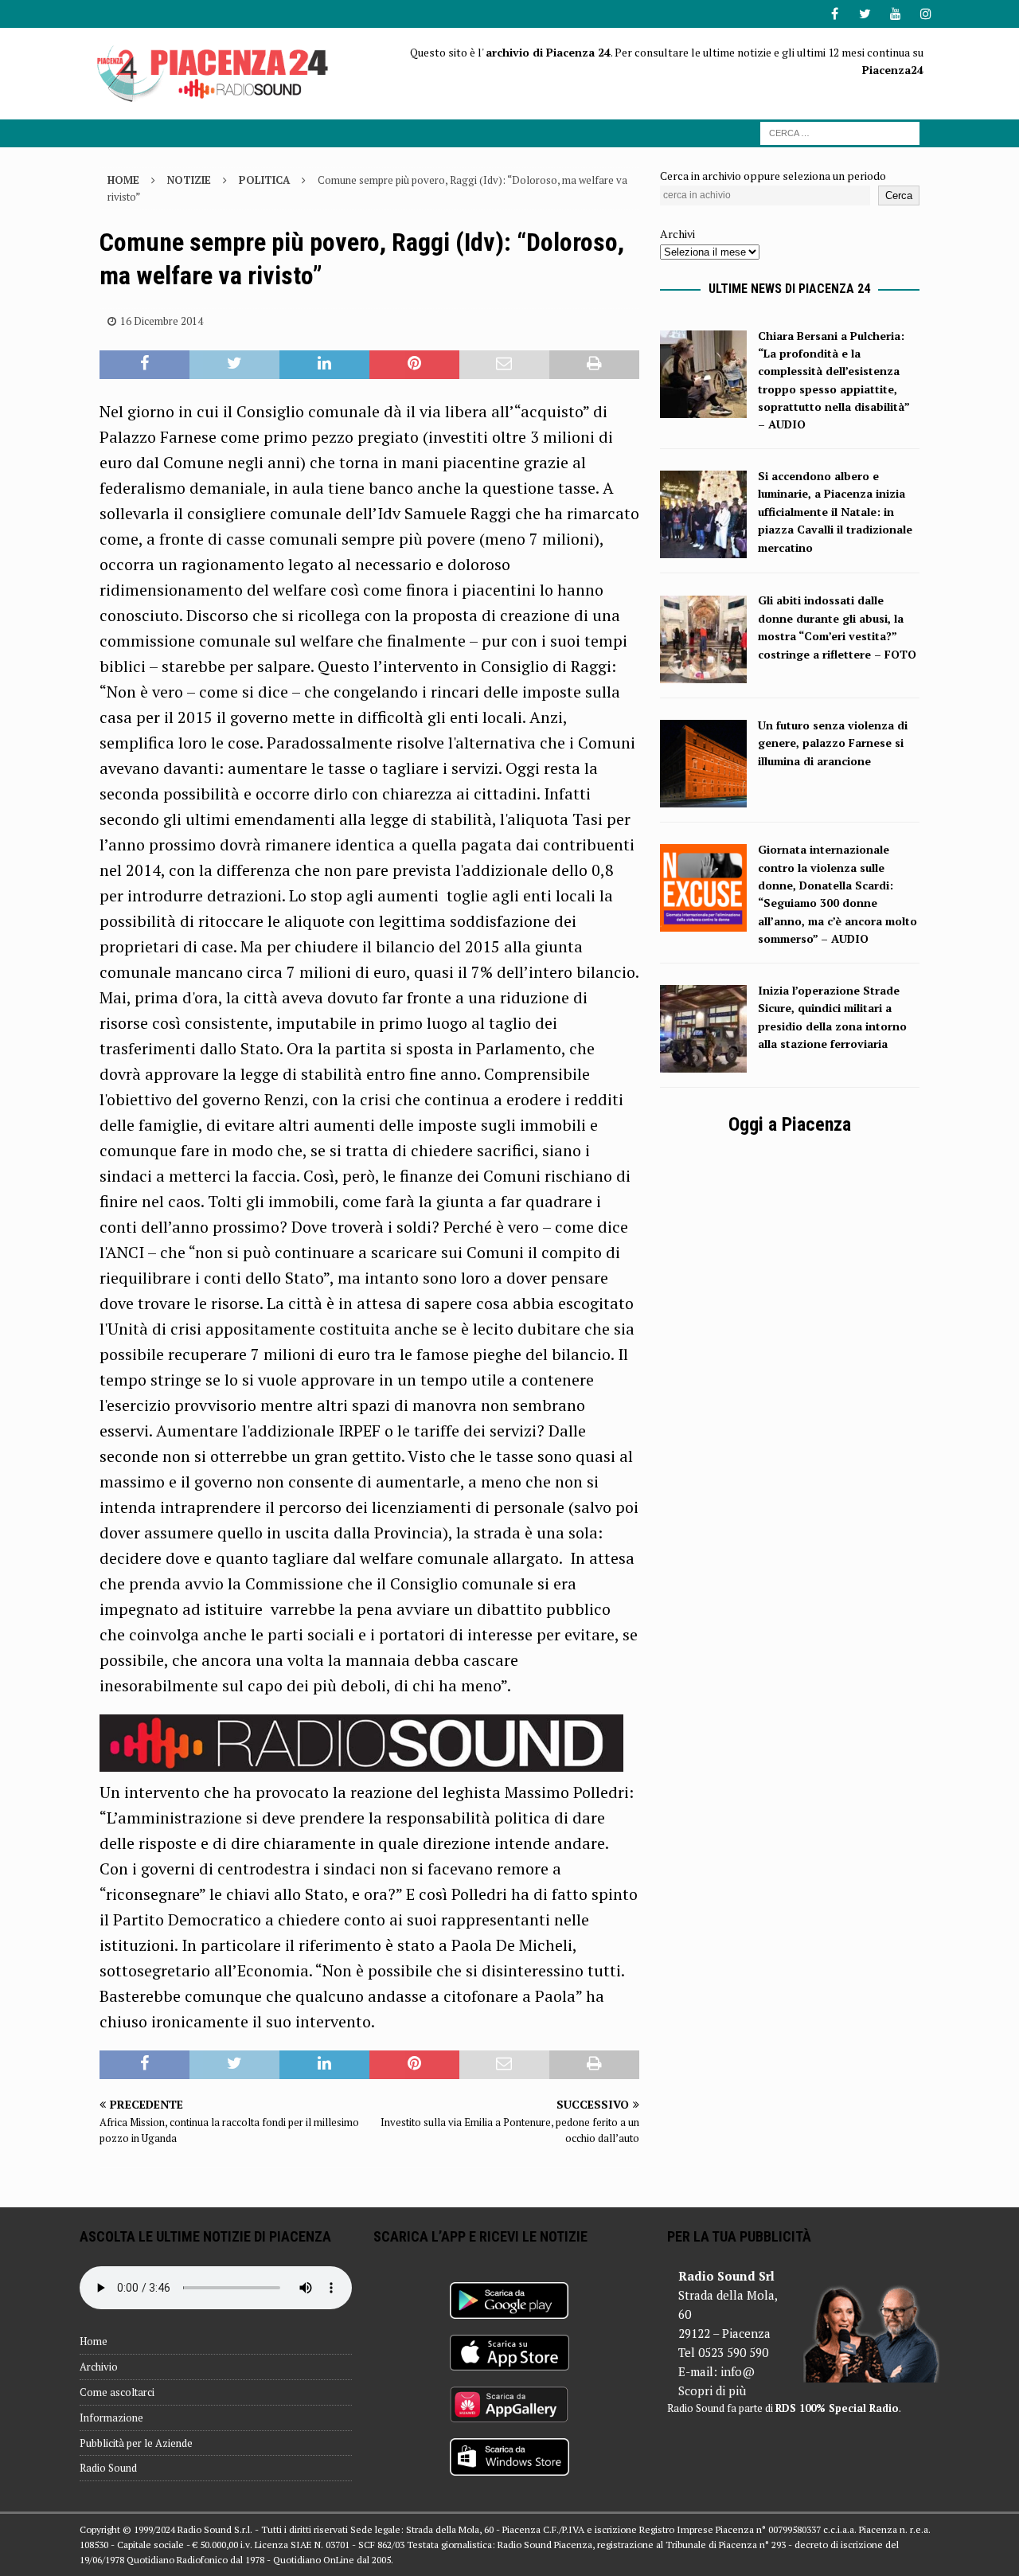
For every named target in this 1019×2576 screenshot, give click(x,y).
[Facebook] (835, 14)
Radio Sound (108, 2468)
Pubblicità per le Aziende (136, 2443)
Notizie (189, 180)
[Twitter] (865, 14)
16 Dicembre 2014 (162, 321)
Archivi (677, 234)
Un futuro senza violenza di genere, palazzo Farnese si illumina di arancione (833, 743)
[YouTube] (895, 14)
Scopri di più (712, 2390)
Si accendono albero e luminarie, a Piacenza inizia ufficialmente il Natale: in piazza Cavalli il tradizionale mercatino (835, 512)
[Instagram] (925, 14)
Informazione (111, 2418)
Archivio (99, 2367)
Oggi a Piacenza (790, 1124)
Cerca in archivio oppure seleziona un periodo (773, 176)
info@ (738, 2371)
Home (94, 2341)
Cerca (899, 195)
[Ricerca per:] (840, 132)
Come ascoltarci (117, 2392)
